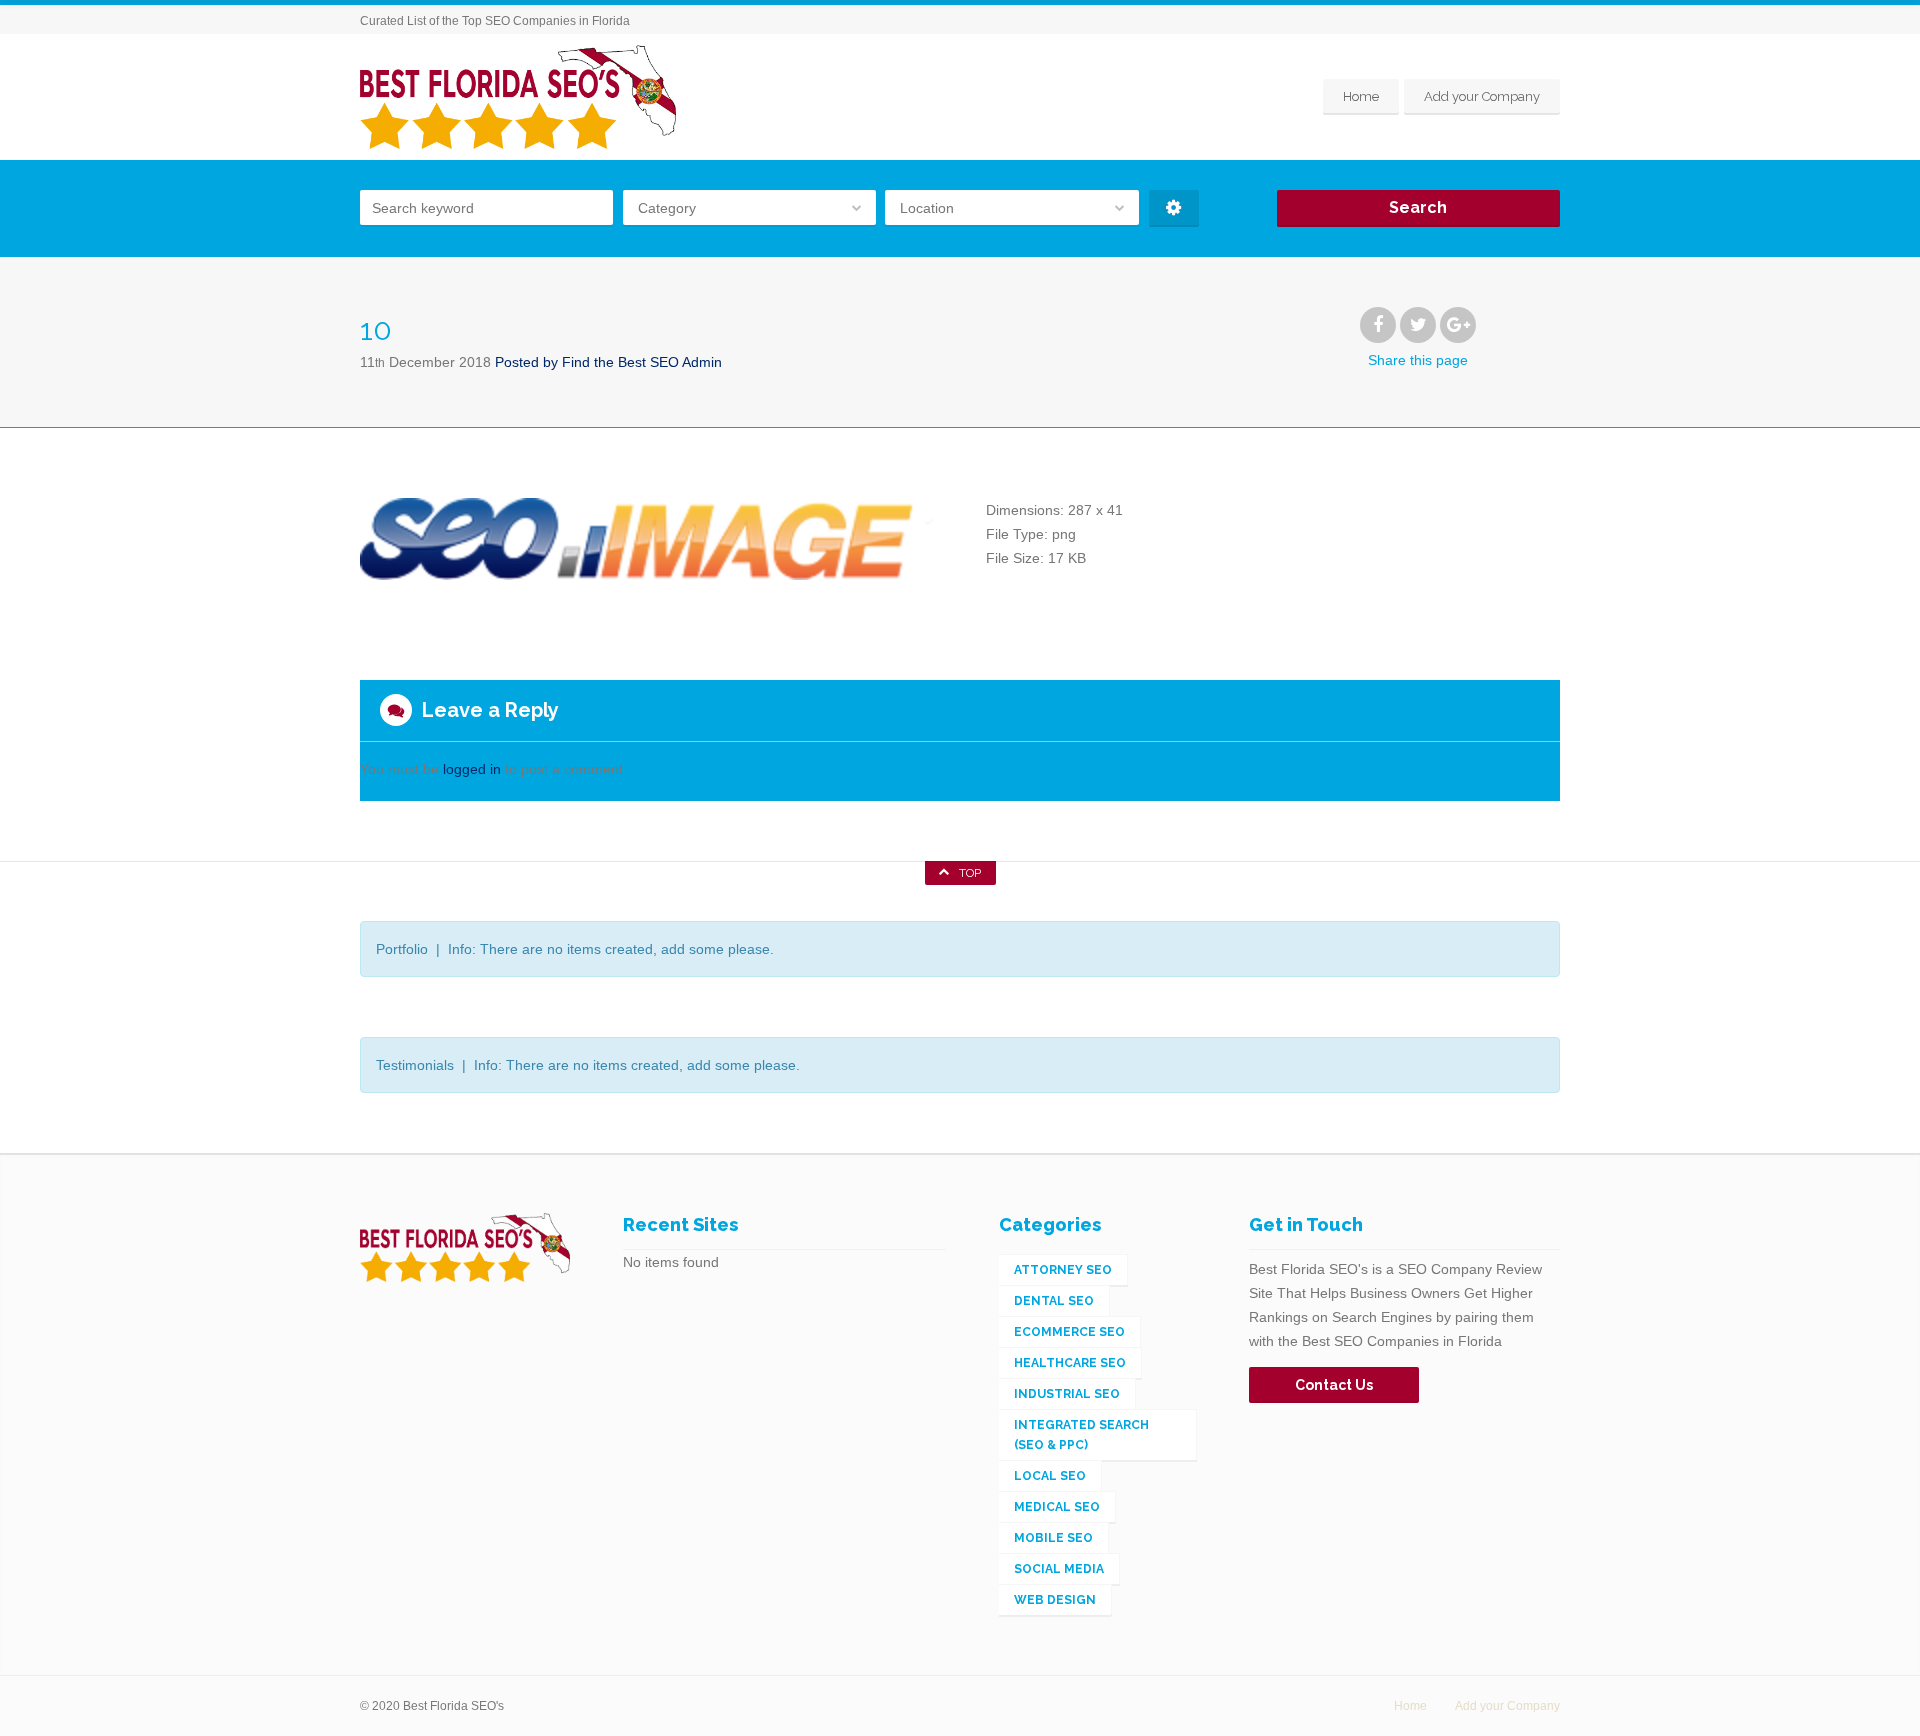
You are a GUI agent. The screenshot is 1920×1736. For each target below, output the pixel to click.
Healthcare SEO (1070, 1363)
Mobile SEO (1053, 1538)
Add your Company (1482, 96)
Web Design (1055, 1600)
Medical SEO (1057, 1507)
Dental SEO (1054, 1301)
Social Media (1059, 1569)
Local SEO (1050, 1476)
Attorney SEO (1063, 1270)
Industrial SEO (1067, 1394)
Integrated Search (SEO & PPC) (1081, 1435)
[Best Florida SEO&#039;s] (518, 97)
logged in (472, 769)
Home (1361, 96)
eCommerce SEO (1069, 1332)
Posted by (608, 362)
